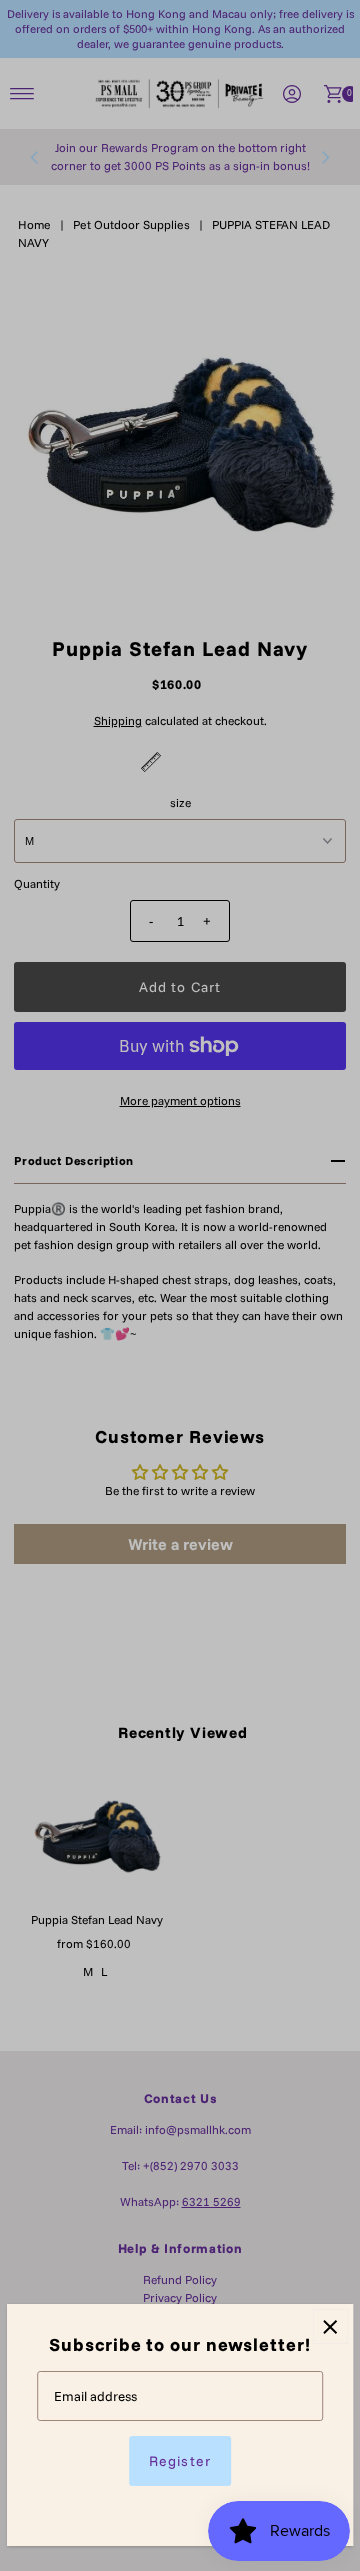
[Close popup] (330, 2326)
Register (179, 2461)
